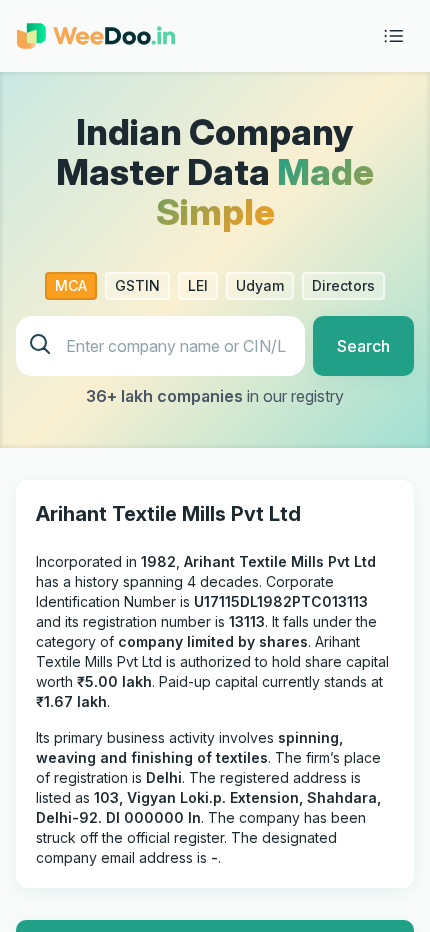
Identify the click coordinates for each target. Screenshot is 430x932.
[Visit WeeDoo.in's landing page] (96, 36)
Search (363, 346)
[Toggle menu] (394, 36)
